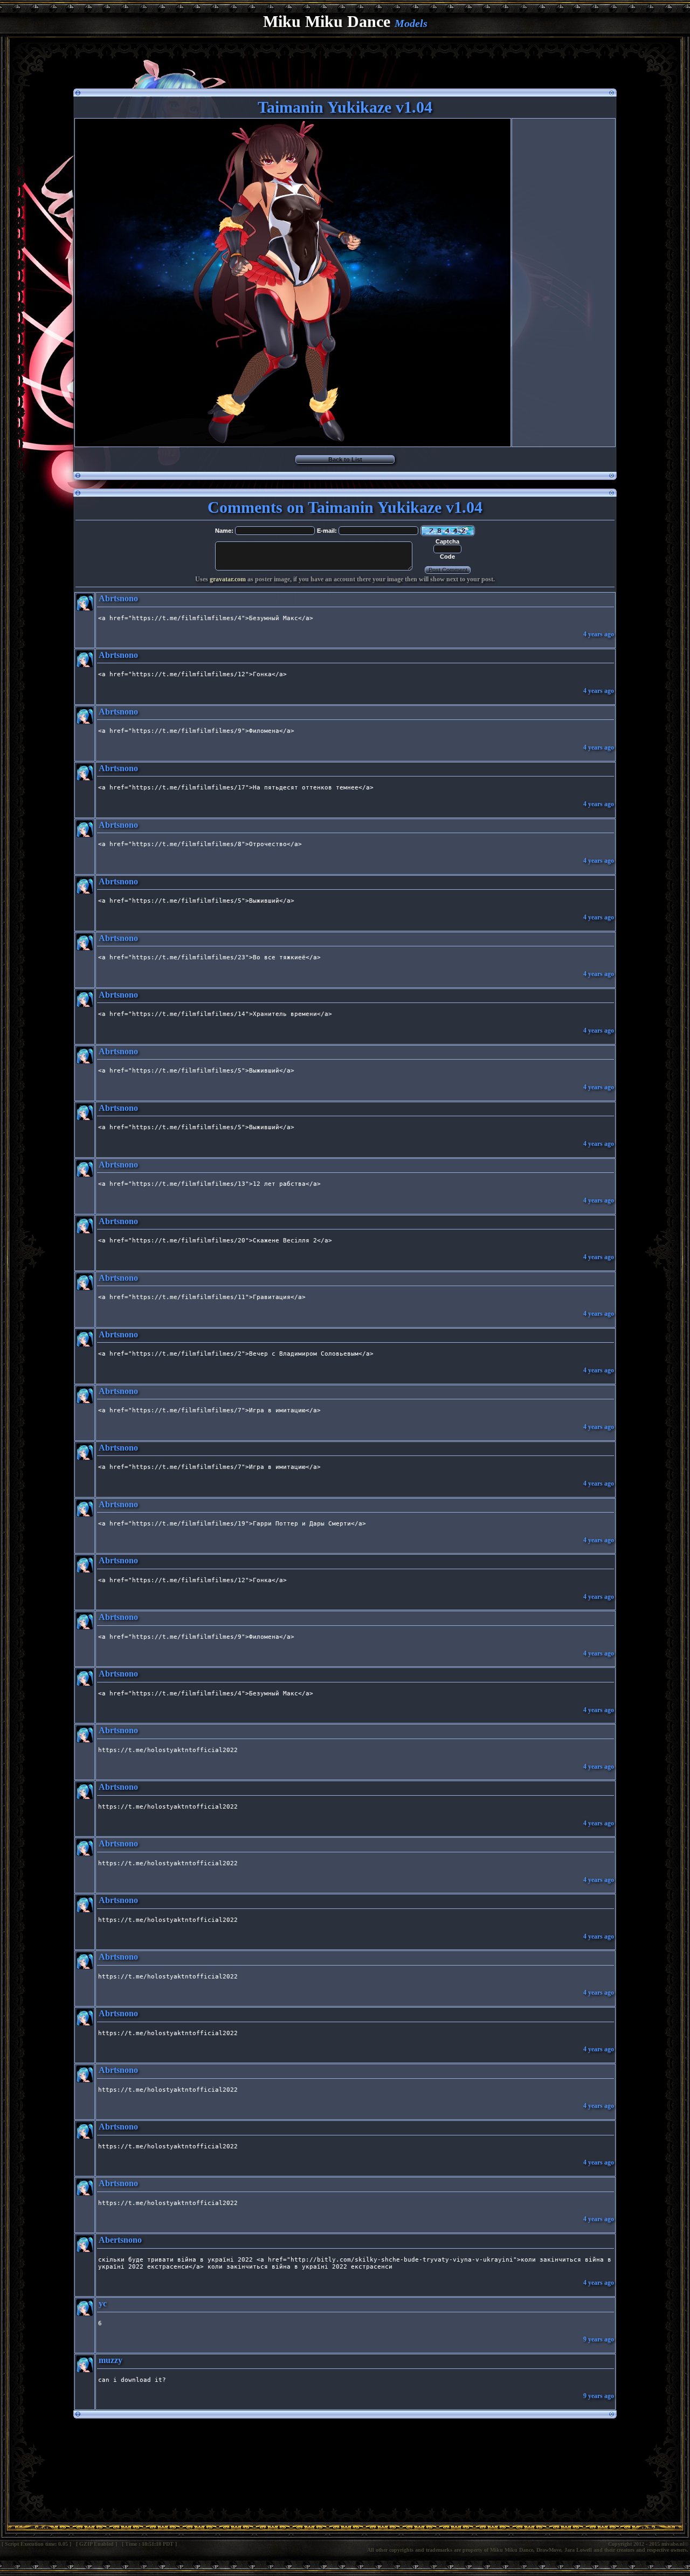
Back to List (345, 459)
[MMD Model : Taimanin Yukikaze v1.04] (293, 443)
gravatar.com (228, 579)
